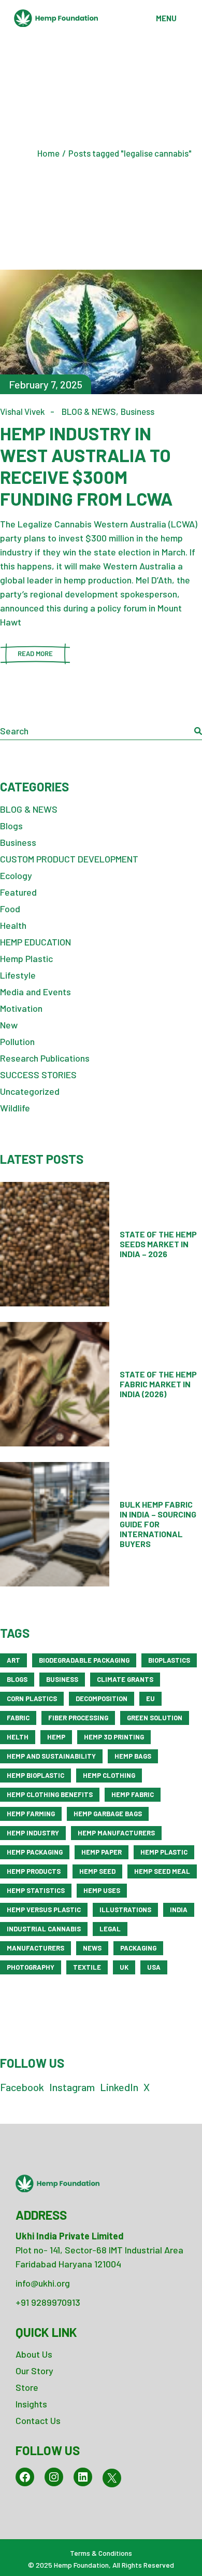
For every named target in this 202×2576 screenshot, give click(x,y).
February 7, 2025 (46, 384)
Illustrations (125, 1910)
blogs (17, 1679)
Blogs (11, 826)
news (92, 1948)
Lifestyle (18, 975)
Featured (18, 892)
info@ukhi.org (43, 2283)
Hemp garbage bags (108, 1814)
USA (154, 1967)
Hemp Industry (33, 1833)
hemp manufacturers (116, 1833)
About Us (34, 2354)
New (9, 1025)
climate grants (125, 1679)
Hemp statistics (36, 1890)
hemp (56, 1737)
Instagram (72, 2087)
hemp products (34, 1871)
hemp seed (97, 1871)
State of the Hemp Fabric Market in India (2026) (158, 1384)
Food (10, 909)
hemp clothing (109, 1775)
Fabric (18, 1718)
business (62, 1679)
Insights (31, 2404)
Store (27, 2387)
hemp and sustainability (51, 1756)
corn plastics (32, 1698)
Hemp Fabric (133, 1794)
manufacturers (35, 1948)
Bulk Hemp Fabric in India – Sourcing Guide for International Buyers (158, 1524)
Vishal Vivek (23, 411)
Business (138, 411)
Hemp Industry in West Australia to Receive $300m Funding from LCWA (86, 466)
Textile (87, 1967)
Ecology (16, 875)
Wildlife (15, 1108)
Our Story (34, 2371)
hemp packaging (35, 1852)
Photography (31, 1967)
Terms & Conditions (101, 2553)
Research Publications (45, 1058)
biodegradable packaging (84, 1660)
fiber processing (78, 1718)
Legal (110, 1929)
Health (13, 925)
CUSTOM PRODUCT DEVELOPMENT (69, 859)
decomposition (102, 1698)
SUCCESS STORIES (38, 1075)
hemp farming (31, 1814)
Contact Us (38, 2420)
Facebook (22, 2087)
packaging (138, 1948)
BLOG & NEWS (89, 411)
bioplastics (169, 1660)
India (179, 1910)
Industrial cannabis (44, 1929)
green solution (155, 1718)
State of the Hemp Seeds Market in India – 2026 (158, 1244)
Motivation (21, 1008)
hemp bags (133, 1756)
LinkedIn (119, 2087)
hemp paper (102, 1852)
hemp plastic (164, 1852)
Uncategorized (30, 1091)
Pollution (17, 1041)
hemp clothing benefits (50, 1794)
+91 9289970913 (48, 2302)
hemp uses (102, 1890)
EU (150, 1698)
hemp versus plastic (44, 1910)
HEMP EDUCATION (35, 942)
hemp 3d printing (114, 1737)
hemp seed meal (162, 1871)
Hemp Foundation (81, 2565)
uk (124, 1967)
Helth (18, 1737)
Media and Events (35, 992)
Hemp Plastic (26, 958)
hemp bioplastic (35, 1775)
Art (13, 1660)
